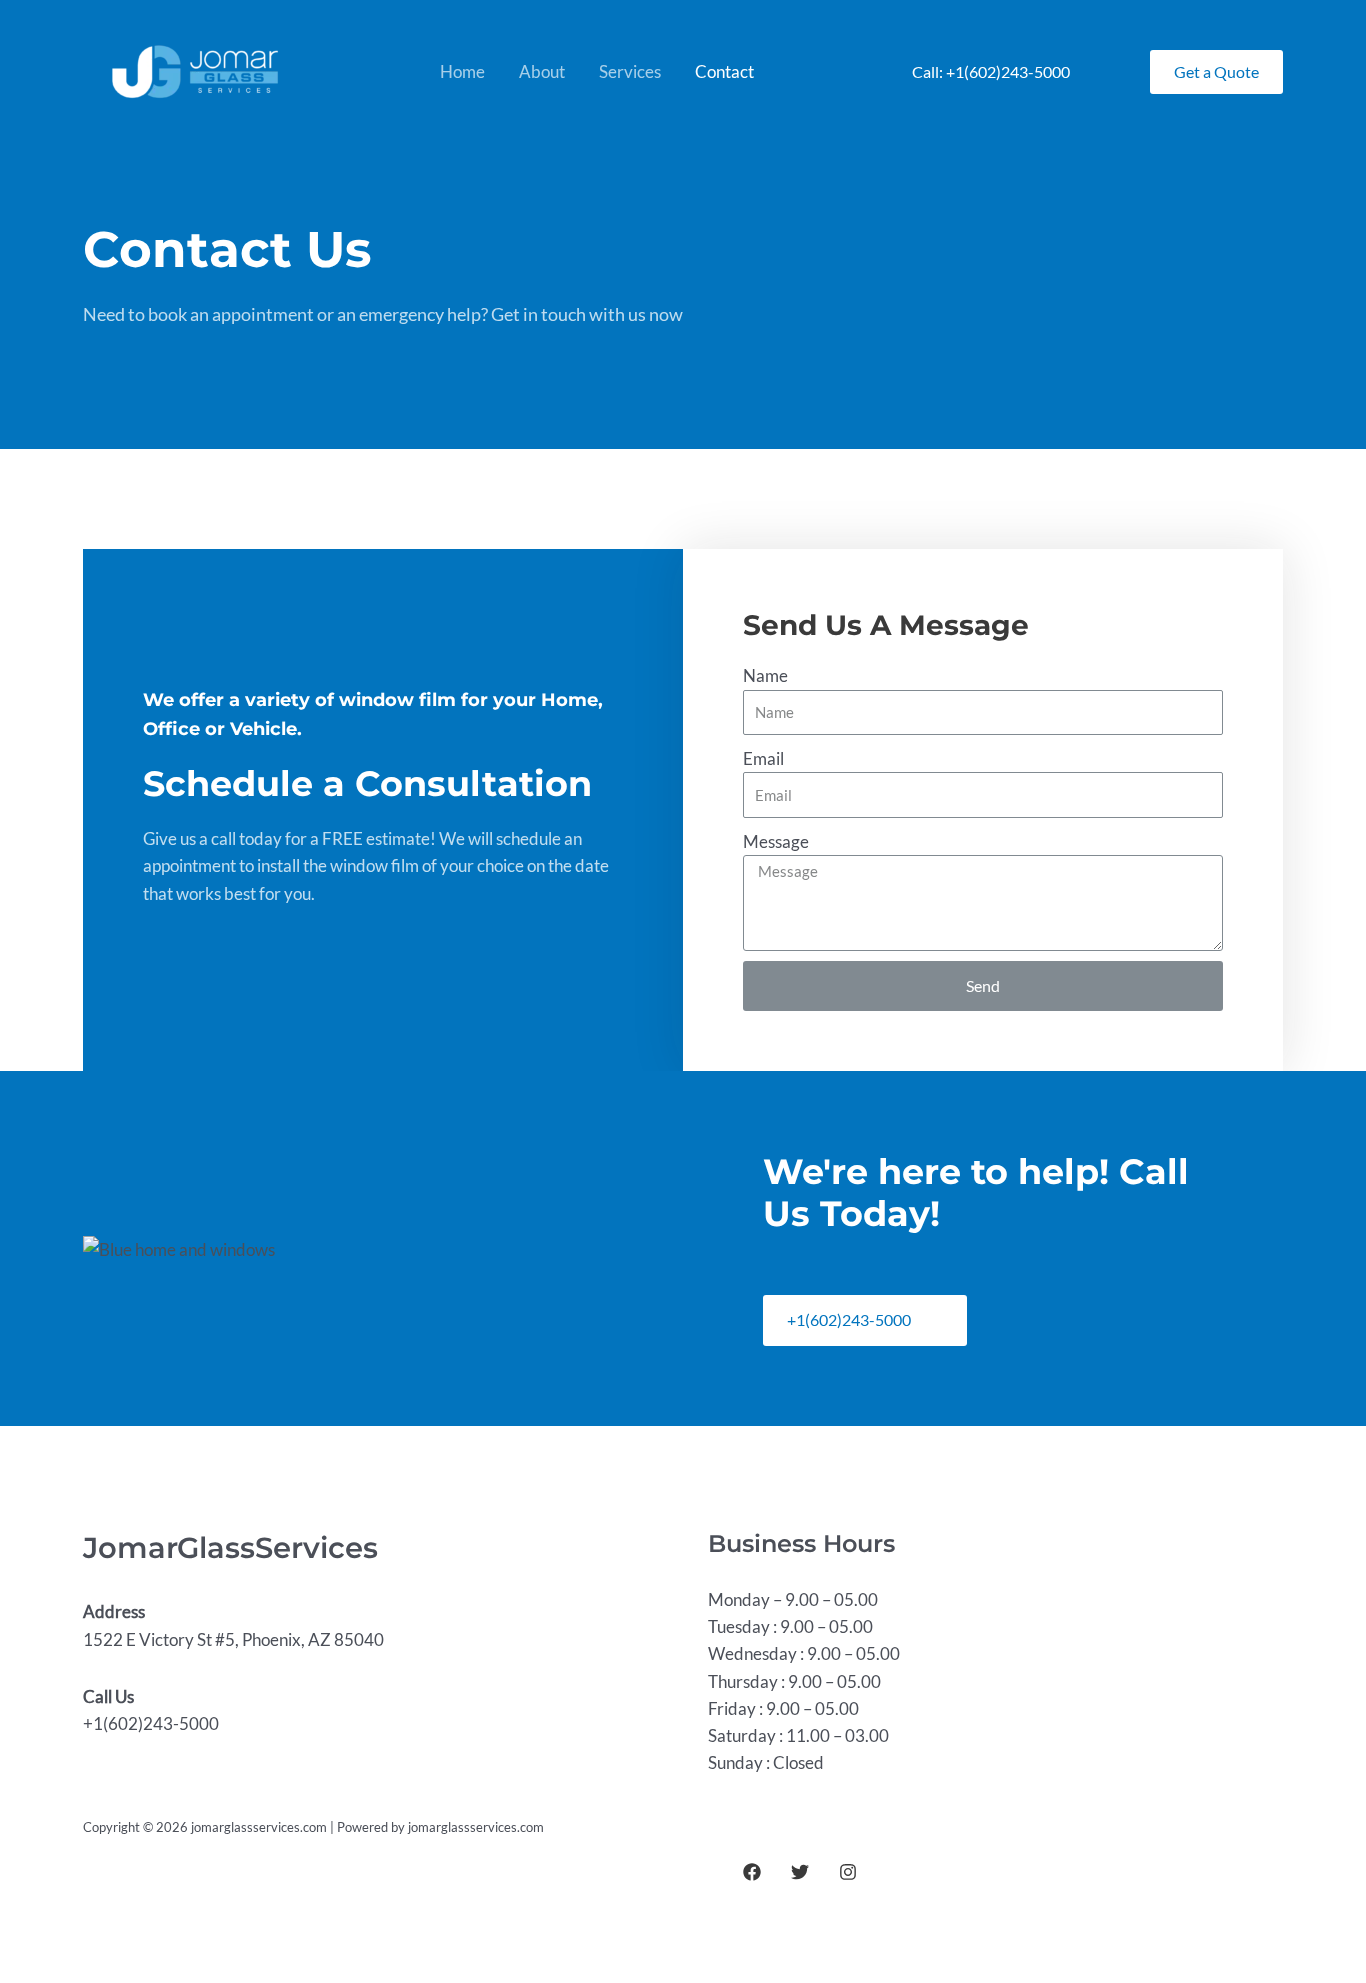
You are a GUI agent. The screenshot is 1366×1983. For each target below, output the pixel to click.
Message (776, 841)
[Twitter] (800, 1872)
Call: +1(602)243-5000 (991, 71)
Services (630, 71)
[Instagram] (848, 1872)
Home (462, 71)
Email (763, 758)
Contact (724, 71)
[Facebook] (752, 1872)
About (542, 71)
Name (765, 675)
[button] (865, 1320)
